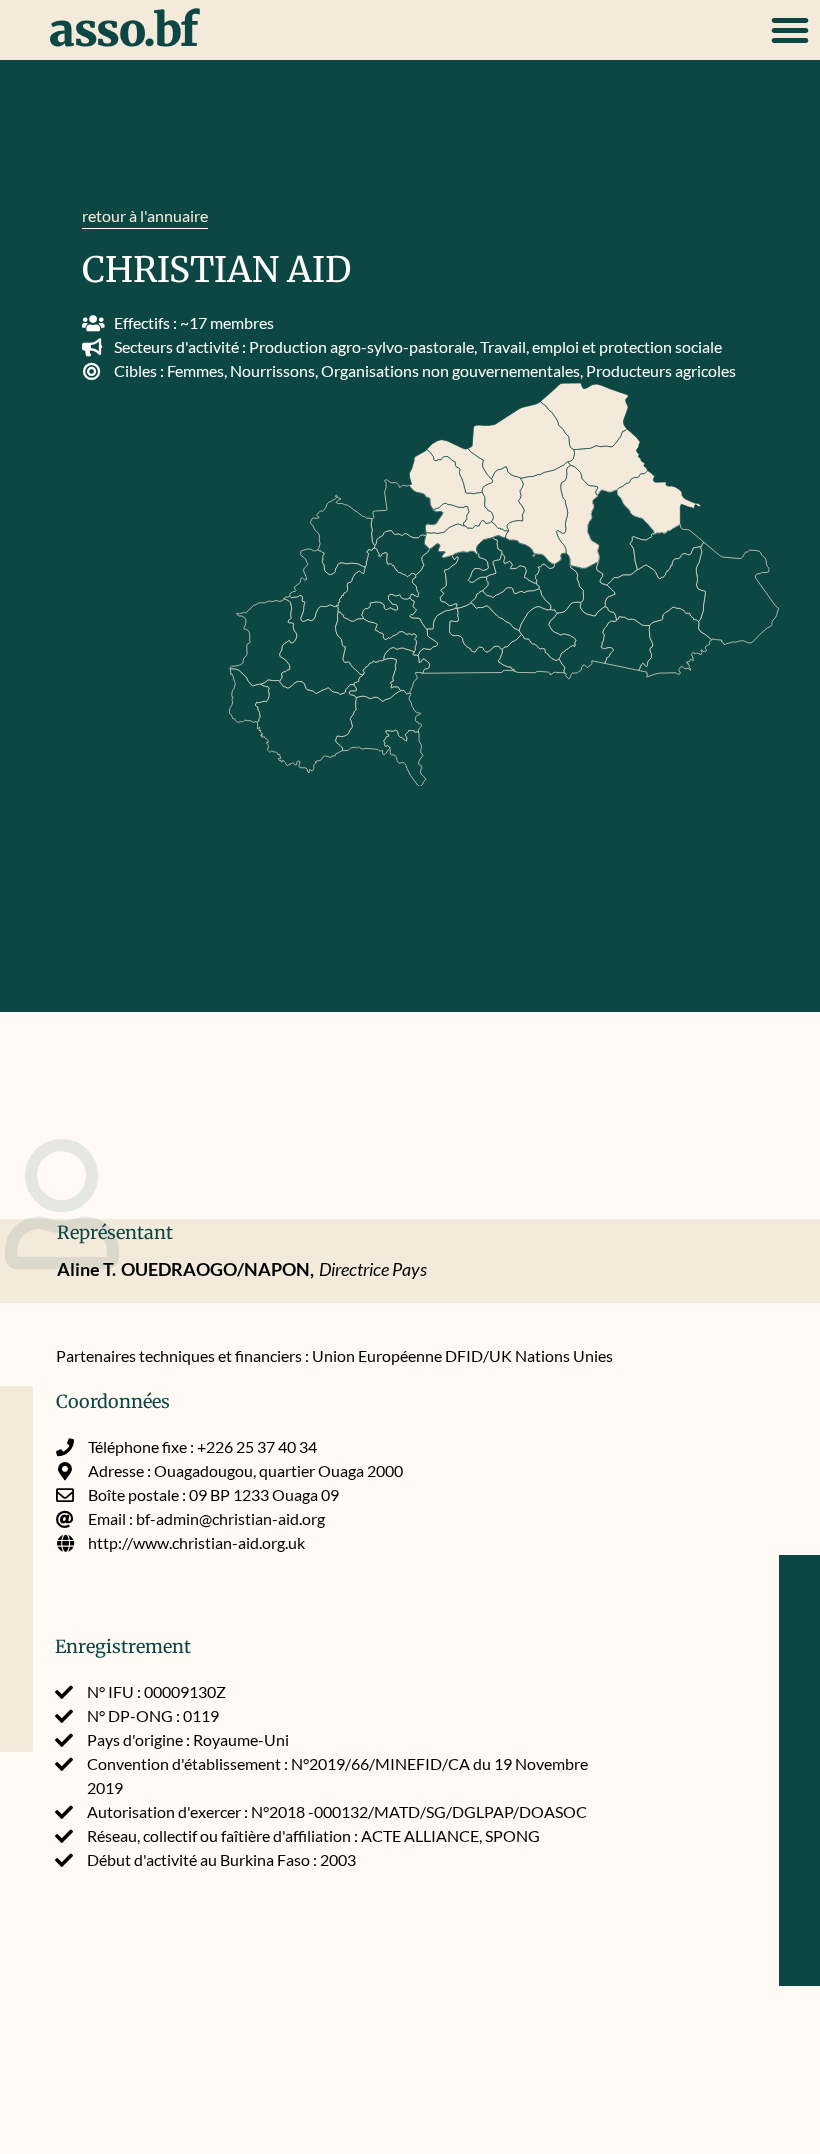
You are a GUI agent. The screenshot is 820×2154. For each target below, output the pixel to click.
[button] (790, 30)
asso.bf (123, 30)
